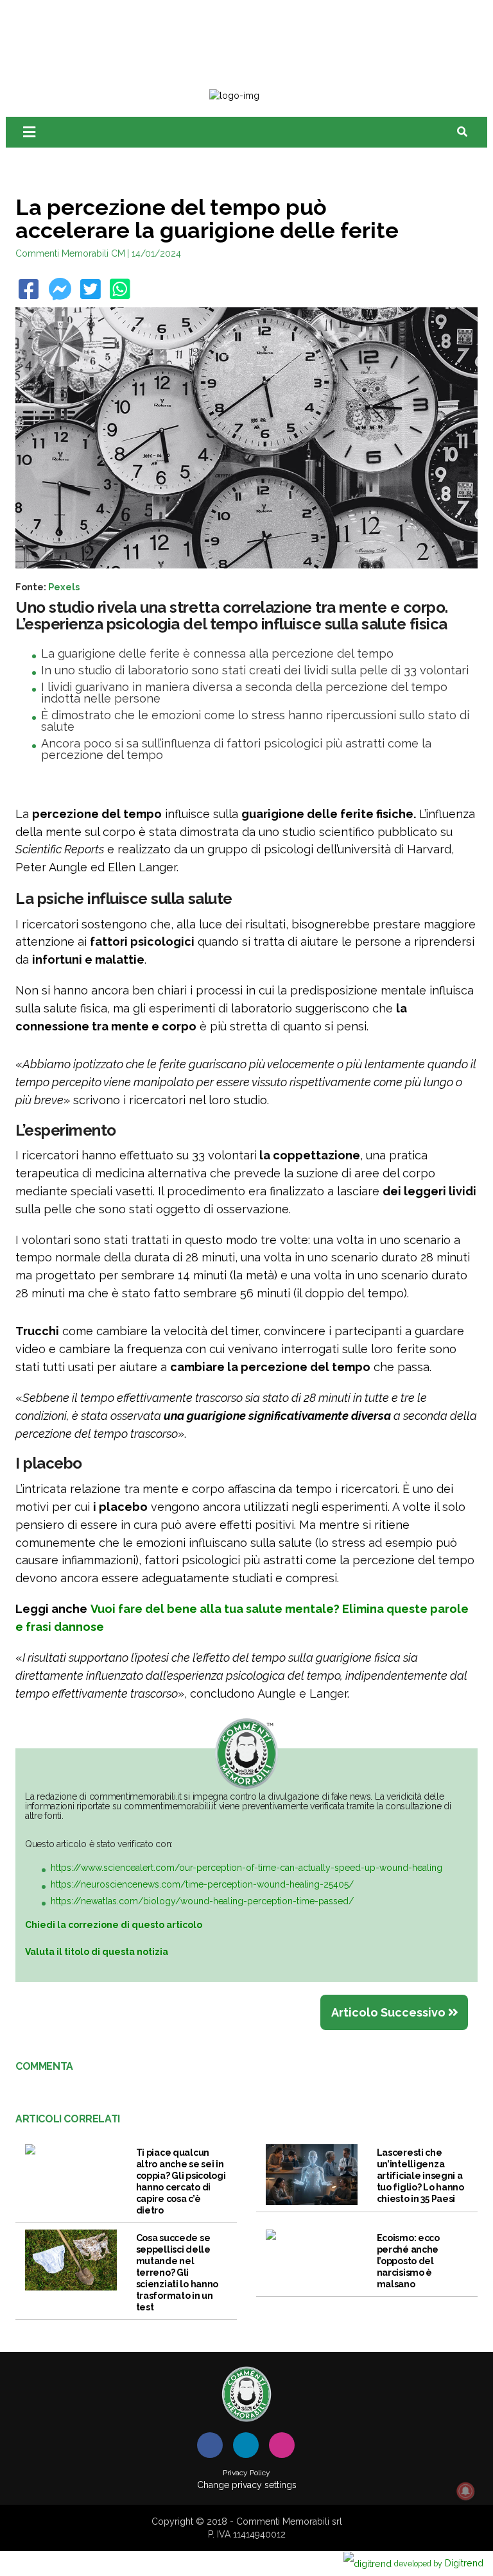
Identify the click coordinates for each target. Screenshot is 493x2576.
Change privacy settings (247, 2485)
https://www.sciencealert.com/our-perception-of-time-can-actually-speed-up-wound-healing (246, 1868)
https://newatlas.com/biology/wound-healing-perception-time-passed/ (202, 1901)
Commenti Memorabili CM (70, 253)
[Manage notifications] (465, 2491)
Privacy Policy (246, 2473)
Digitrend (439, 2563)
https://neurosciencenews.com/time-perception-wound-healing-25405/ (202, 1884)
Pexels (64, 587)
